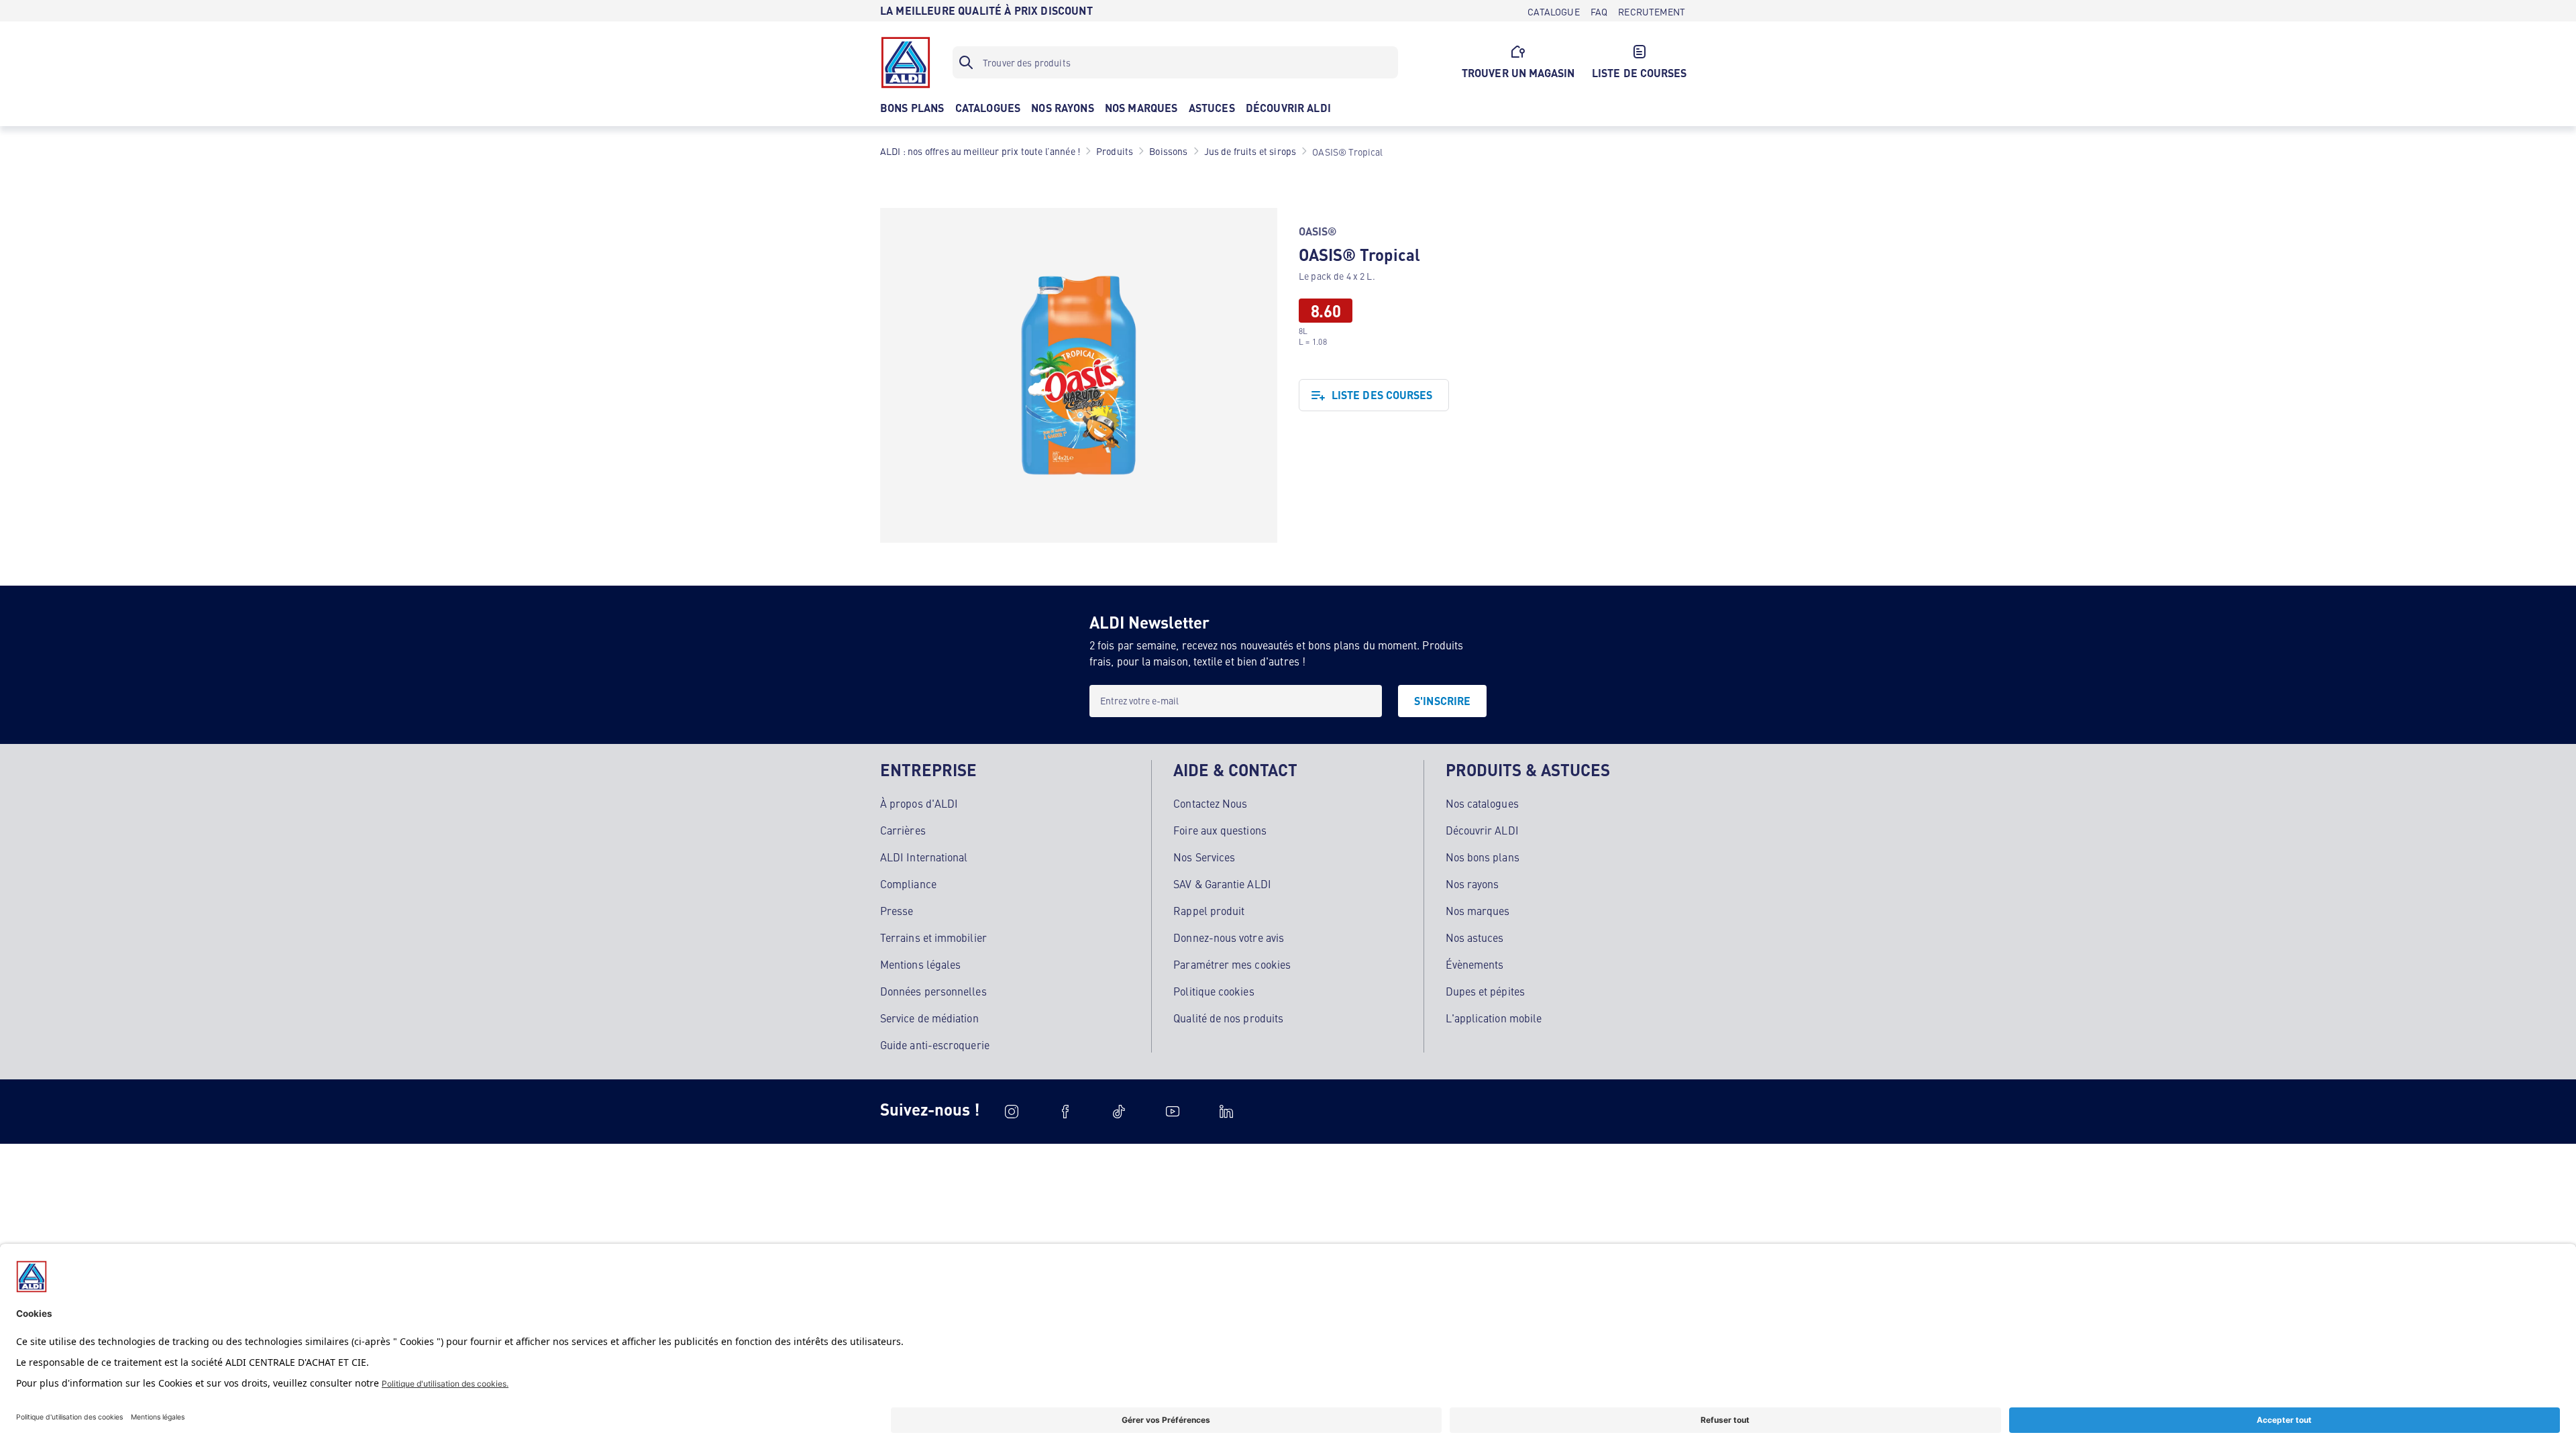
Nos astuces (1475, 937)
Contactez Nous (1210, 803)
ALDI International (924, 857)
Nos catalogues (1482, 803)
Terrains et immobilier (933, 937)
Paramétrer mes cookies (1232, 964)
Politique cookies (1214, 991)
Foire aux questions (1220, 830)
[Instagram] (1012, 1112)
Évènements (1475, 964)
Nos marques (1478, 910)
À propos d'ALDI (919, 803)
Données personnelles (933, 991)
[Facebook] (1065, 1112)
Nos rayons (1472, 883)
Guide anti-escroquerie (935, 1044)
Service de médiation (929, 1018)
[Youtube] (1173, 1112)
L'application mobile (1494, 1018)
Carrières (903, 830)
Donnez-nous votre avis (1229, 937)
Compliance (908, 883)
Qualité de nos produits (1228, 1018)
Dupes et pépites (1485, 991)
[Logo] (906, 62)
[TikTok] (1119, 1112)
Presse (897, 910)
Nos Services (1204, 857)
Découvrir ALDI (1482, 830)
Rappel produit (1209, 910)
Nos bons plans (1483, 857)
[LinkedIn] (1226, 1112)
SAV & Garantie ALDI (1222, 883)
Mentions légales (920, 964)
